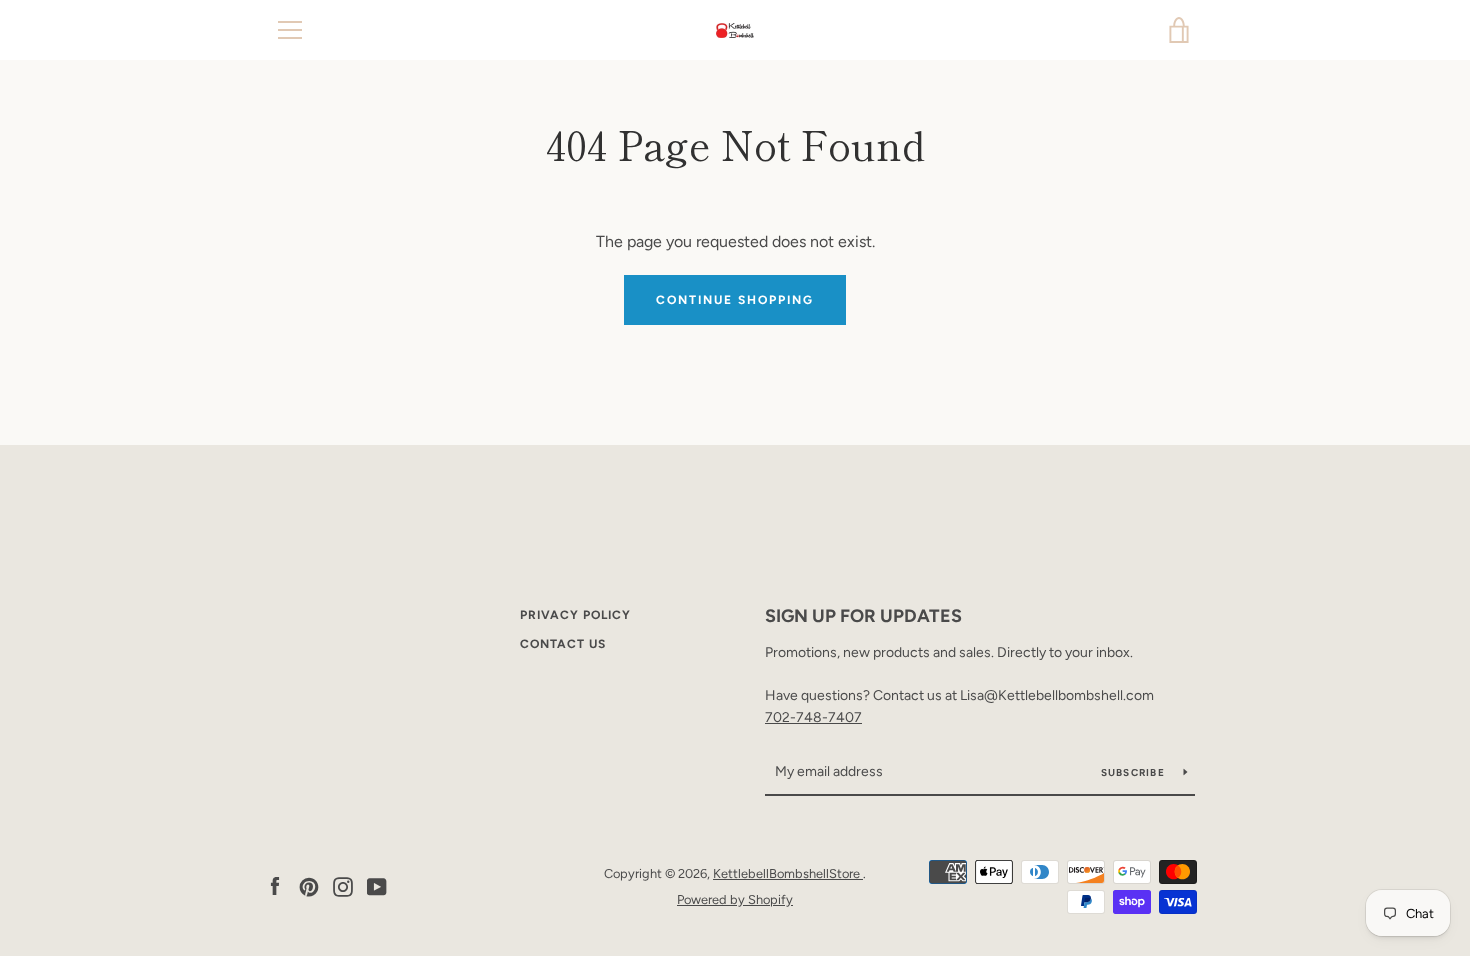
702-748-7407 (813, 717)
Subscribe (1135, 772)
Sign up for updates (863, 616)
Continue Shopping (735, 300)
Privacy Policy (575, 615)
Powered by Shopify (735, 899)
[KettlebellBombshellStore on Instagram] (343, 885)
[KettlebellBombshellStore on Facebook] (275, 885)
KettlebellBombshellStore (788, 873)
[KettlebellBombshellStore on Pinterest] (309, 885)
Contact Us (563, 644)
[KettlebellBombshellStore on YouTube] (377, 885)
